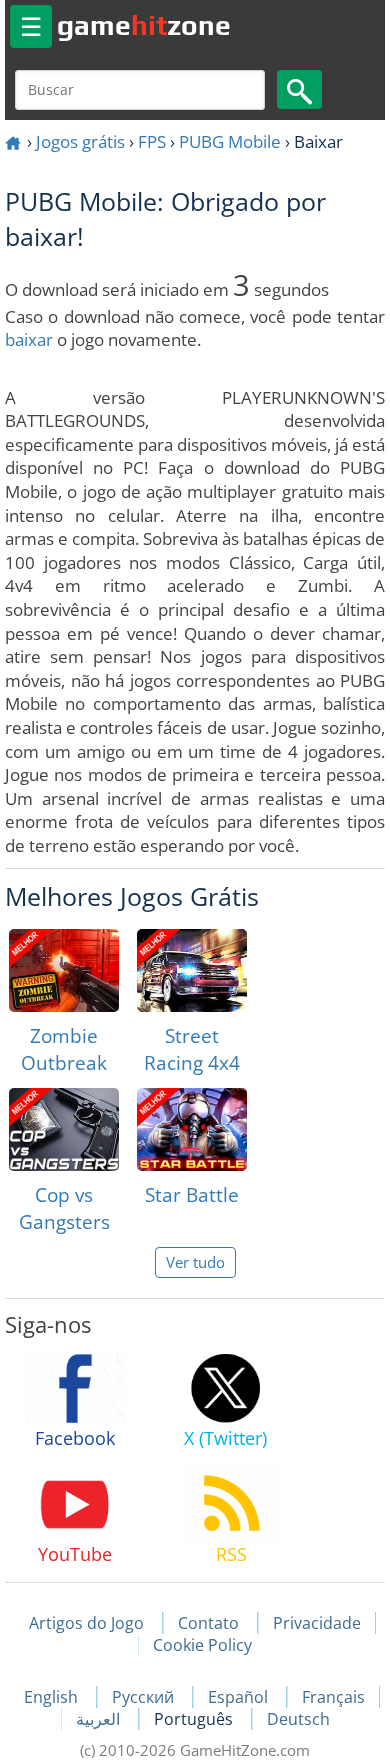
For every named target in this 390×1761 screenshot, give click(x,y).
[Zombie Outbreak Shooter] (64, 970)
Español (240, 1697)
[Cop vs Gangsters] (64, 1129)
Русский (145, 1697)
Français (333, 1697)
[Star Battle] (192, 1129)
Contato (208, 1623)
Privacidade (317, 1623)
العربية (100, 1719)
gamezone (144, 25)
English (53, 1697)
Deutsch (298, 1719)
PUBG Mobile (230, 141)
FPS (152, 141)
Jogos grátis (80, 141)
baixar (29, 339)
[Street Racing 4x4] (192, 970)
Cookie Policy (202, 1645)
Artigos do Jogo (86, 1623)
